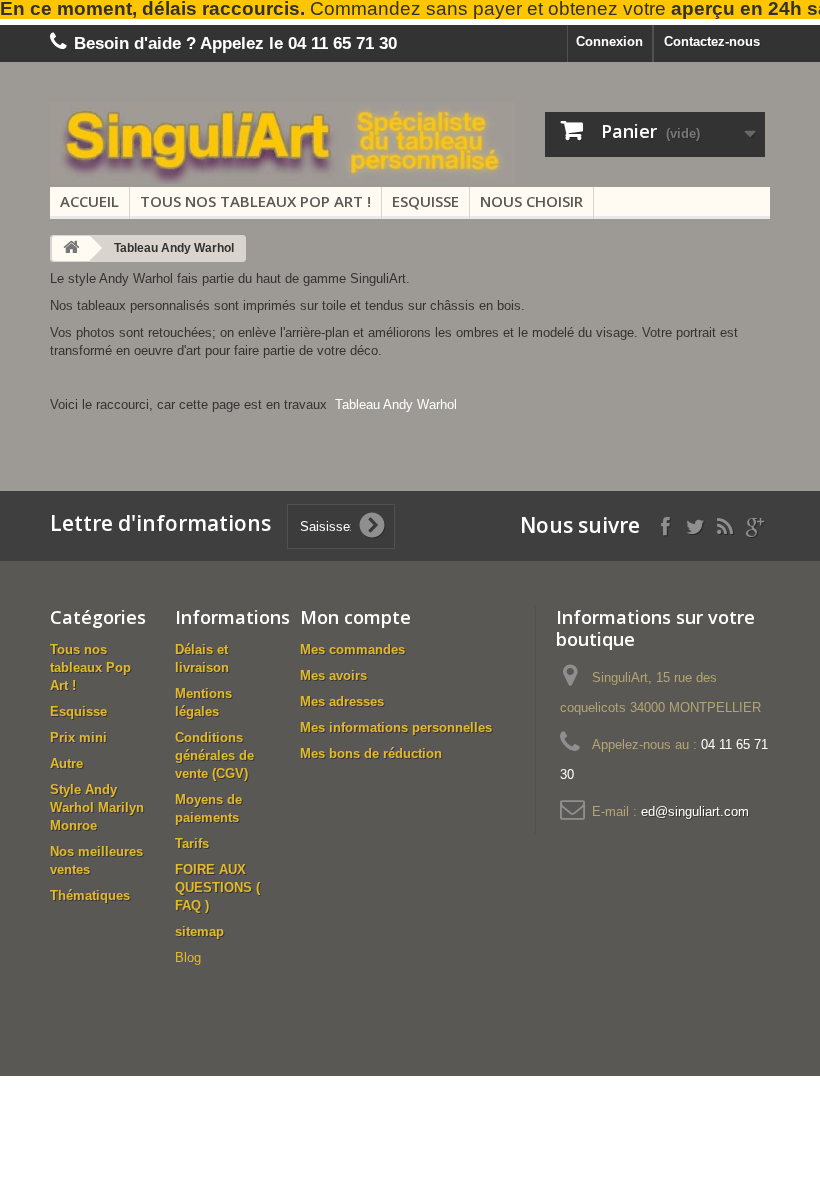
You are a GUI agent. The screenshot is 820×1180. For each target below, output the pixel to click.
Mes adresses (342, 701)
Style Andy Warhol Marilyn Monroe (97, 807)
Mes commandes (352, 649)
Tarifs (192, 843)
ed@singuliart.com (695, 811)
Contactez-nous (712, 41)
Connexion (609, 41)
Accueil (89, 201)
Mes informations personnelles (396, 727)
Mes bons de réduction (371, 753)
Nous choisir (531, 201)
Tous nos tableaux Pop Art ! (255, 201)
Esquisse (425, 201)
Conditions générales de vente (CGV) (214, 755)
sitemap (199, 931)
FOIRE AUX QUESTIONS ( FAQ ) (217, 887)
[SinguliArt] (282, 143)
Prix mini (78, 737)
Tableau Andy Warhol (396, 404)
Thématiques (90, 895)
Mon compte (355, 617)
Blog (188, 957)
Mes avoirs (333, 675)
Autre (66, 763)
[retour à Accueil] (71, 248)
